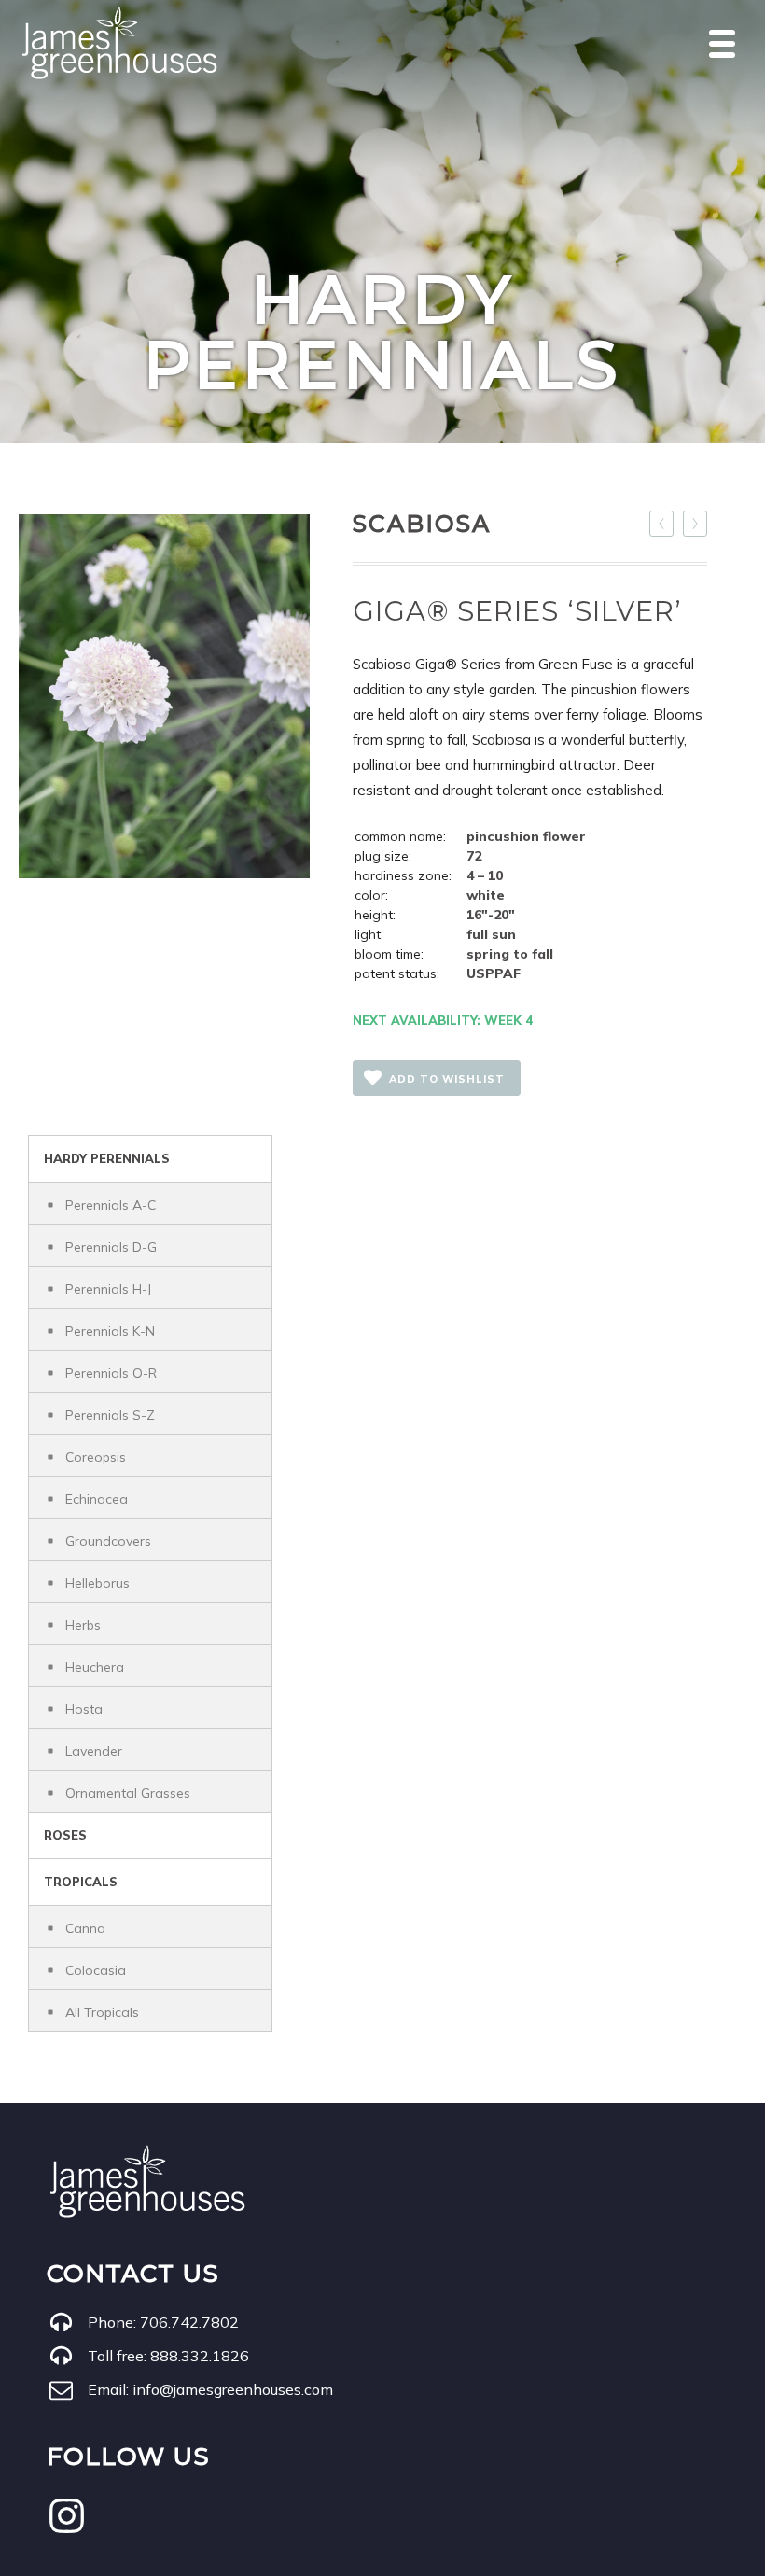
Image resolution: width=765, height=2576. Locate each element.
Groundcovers (108, 1541)
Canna (85, 1928)
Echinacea (97, 1499)
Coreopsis (96, 1457)
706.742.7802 (189, 2322)
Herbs (83, 1625)
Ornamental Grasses (128, 1793)
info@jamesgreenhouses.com (233, 2389)
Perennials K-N (110, 1331)
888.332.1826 (200, 2356)
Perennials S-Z (110, 1415)
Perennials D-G (111, 1247)
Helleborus (97, 1583)
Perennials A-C (111, 1205)
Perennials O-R (111, 1373)
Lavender (94, 1751)
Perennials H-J (108, 1289)
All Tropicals (102, 2012)
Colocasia (96, 1970)
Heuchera (95, 1667)
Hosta (84, 1709)
